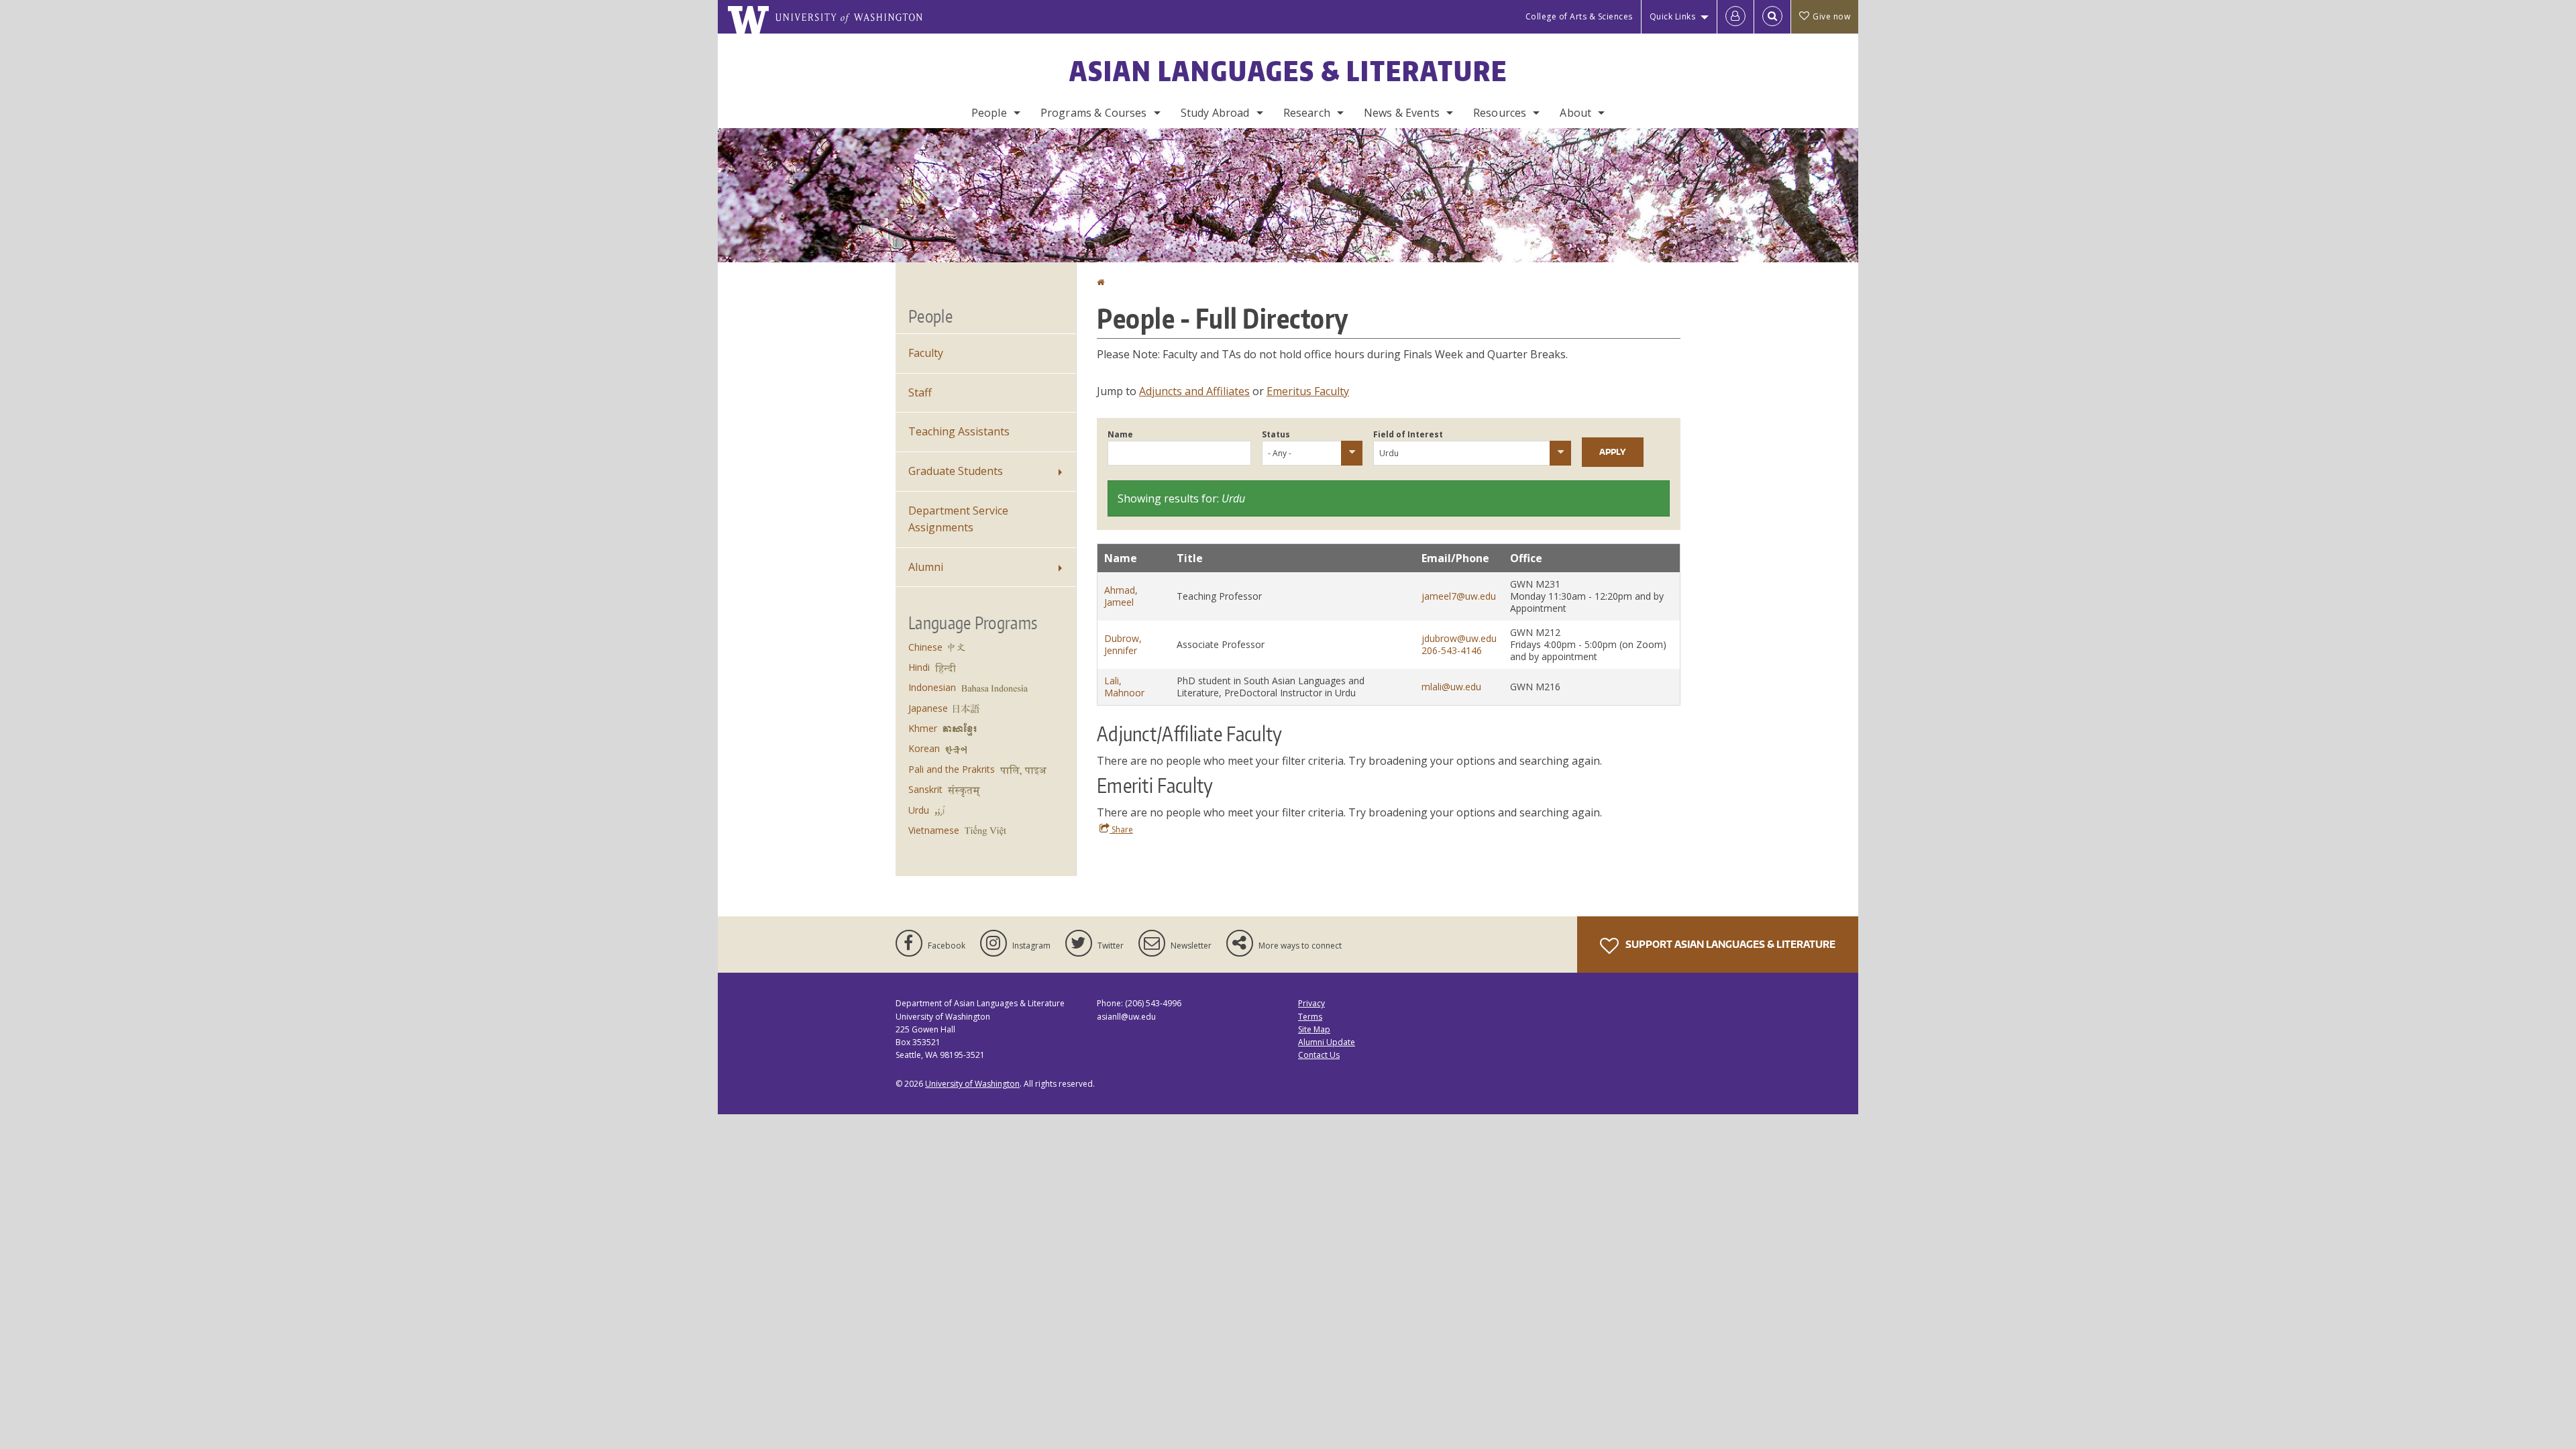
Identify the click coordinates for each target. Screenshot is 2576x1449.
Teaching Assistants (959, 431)
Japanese (928, 708)
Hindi (919, 667)
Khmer (923, 728)
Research (1307, 113)
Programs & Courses (1094, 113)
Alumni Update (1327, 1042)
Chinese (925, 647)
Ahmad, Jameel (1121, 596)
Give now (1831, 16)
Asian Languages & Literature (1288, 71)
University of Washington (972, 1084)
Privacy (1311, 1003)
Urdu (919, 810)
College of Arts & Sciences (1579, 16)
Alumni (926, 567)
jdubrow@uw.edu (1459, 638)
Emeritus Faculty (1308, 391)
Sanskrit (925, 789)
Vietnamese (934, 830)
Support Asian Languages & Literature (1729, 944)
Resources (1500, 113)
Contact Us (1319, 1055)
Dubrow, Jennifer (1123, 644)
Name (1120, 434)
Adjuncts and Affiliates (1194, 391)
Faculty (926, 353)
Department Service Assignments (958, 519)
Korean (924, 748)
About (1575, 113)
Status (1276, 434)
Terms (1310, 1017)
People (989, 113)
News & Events (1402, 113)
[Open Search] (1772, 17)
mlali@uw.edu (1451, 687)
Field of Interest (1408, 434)
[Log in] (1735, 17)
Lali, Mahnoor (1124, 687)
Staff (920, 392)
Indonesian (932, 687)
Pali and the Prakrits (952, 769)
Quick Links (1673, 16)
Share (1121, 829)
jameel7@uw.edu (1459, 596)
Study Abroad (1215, 113)
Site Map (1314, 1029)
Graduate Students (956, 471)
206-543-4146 (1452, 650)
